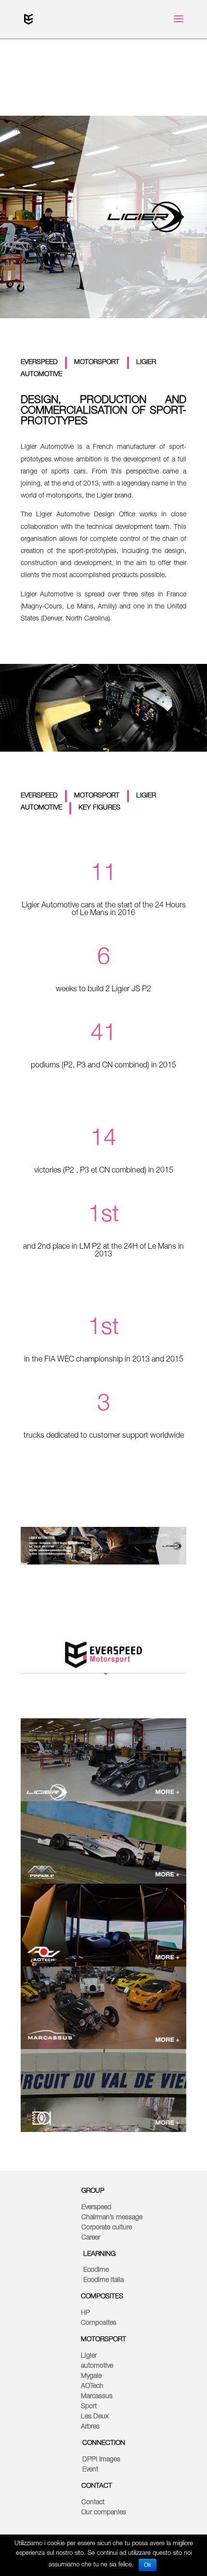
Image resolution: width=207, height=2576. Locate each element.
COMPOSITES (102, 2297)
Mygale (91, 2376)
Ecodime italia (103, 2280)
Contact (93, 2503)
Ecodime (96, 2270)
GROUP (93, 2191)
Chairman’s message (112, 2218)
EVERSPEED (40, 363)
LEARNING (99, 2254)
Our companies (104, 2513)
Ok (148, 2565)
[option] (103, 1760)
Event (90, 2470)
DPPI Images (101, 2460)
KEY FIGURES (99, 808)
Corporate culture (107, 2228)
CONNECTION (104, 2443)
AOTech (92, 2387)
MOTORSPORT (98, 363)
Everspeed (96, 2208)
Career (91, 2238)
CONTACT (97, 2486)
